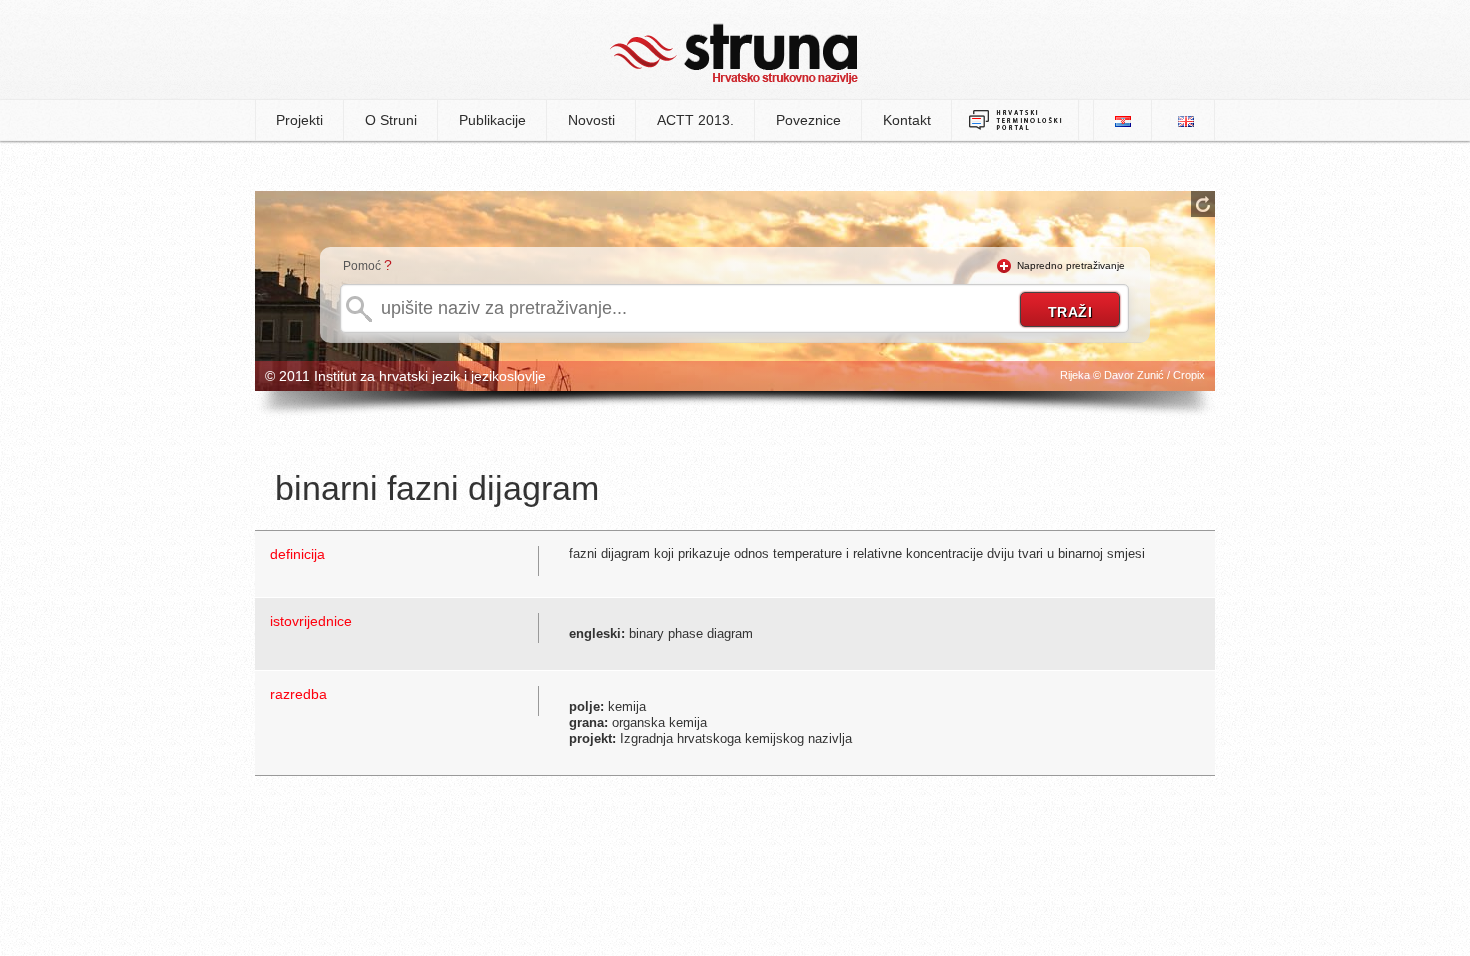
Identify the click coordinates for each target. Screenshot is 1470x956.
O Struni (391, 120)
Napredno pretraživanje (1071, 265)
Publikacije (492, 120)
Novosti (591, 120)
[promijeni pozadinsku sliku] (1203, 204)
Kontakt (907, 120)
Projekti (299, 120)
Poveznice (808, 120)
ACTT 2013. (695, 120)
